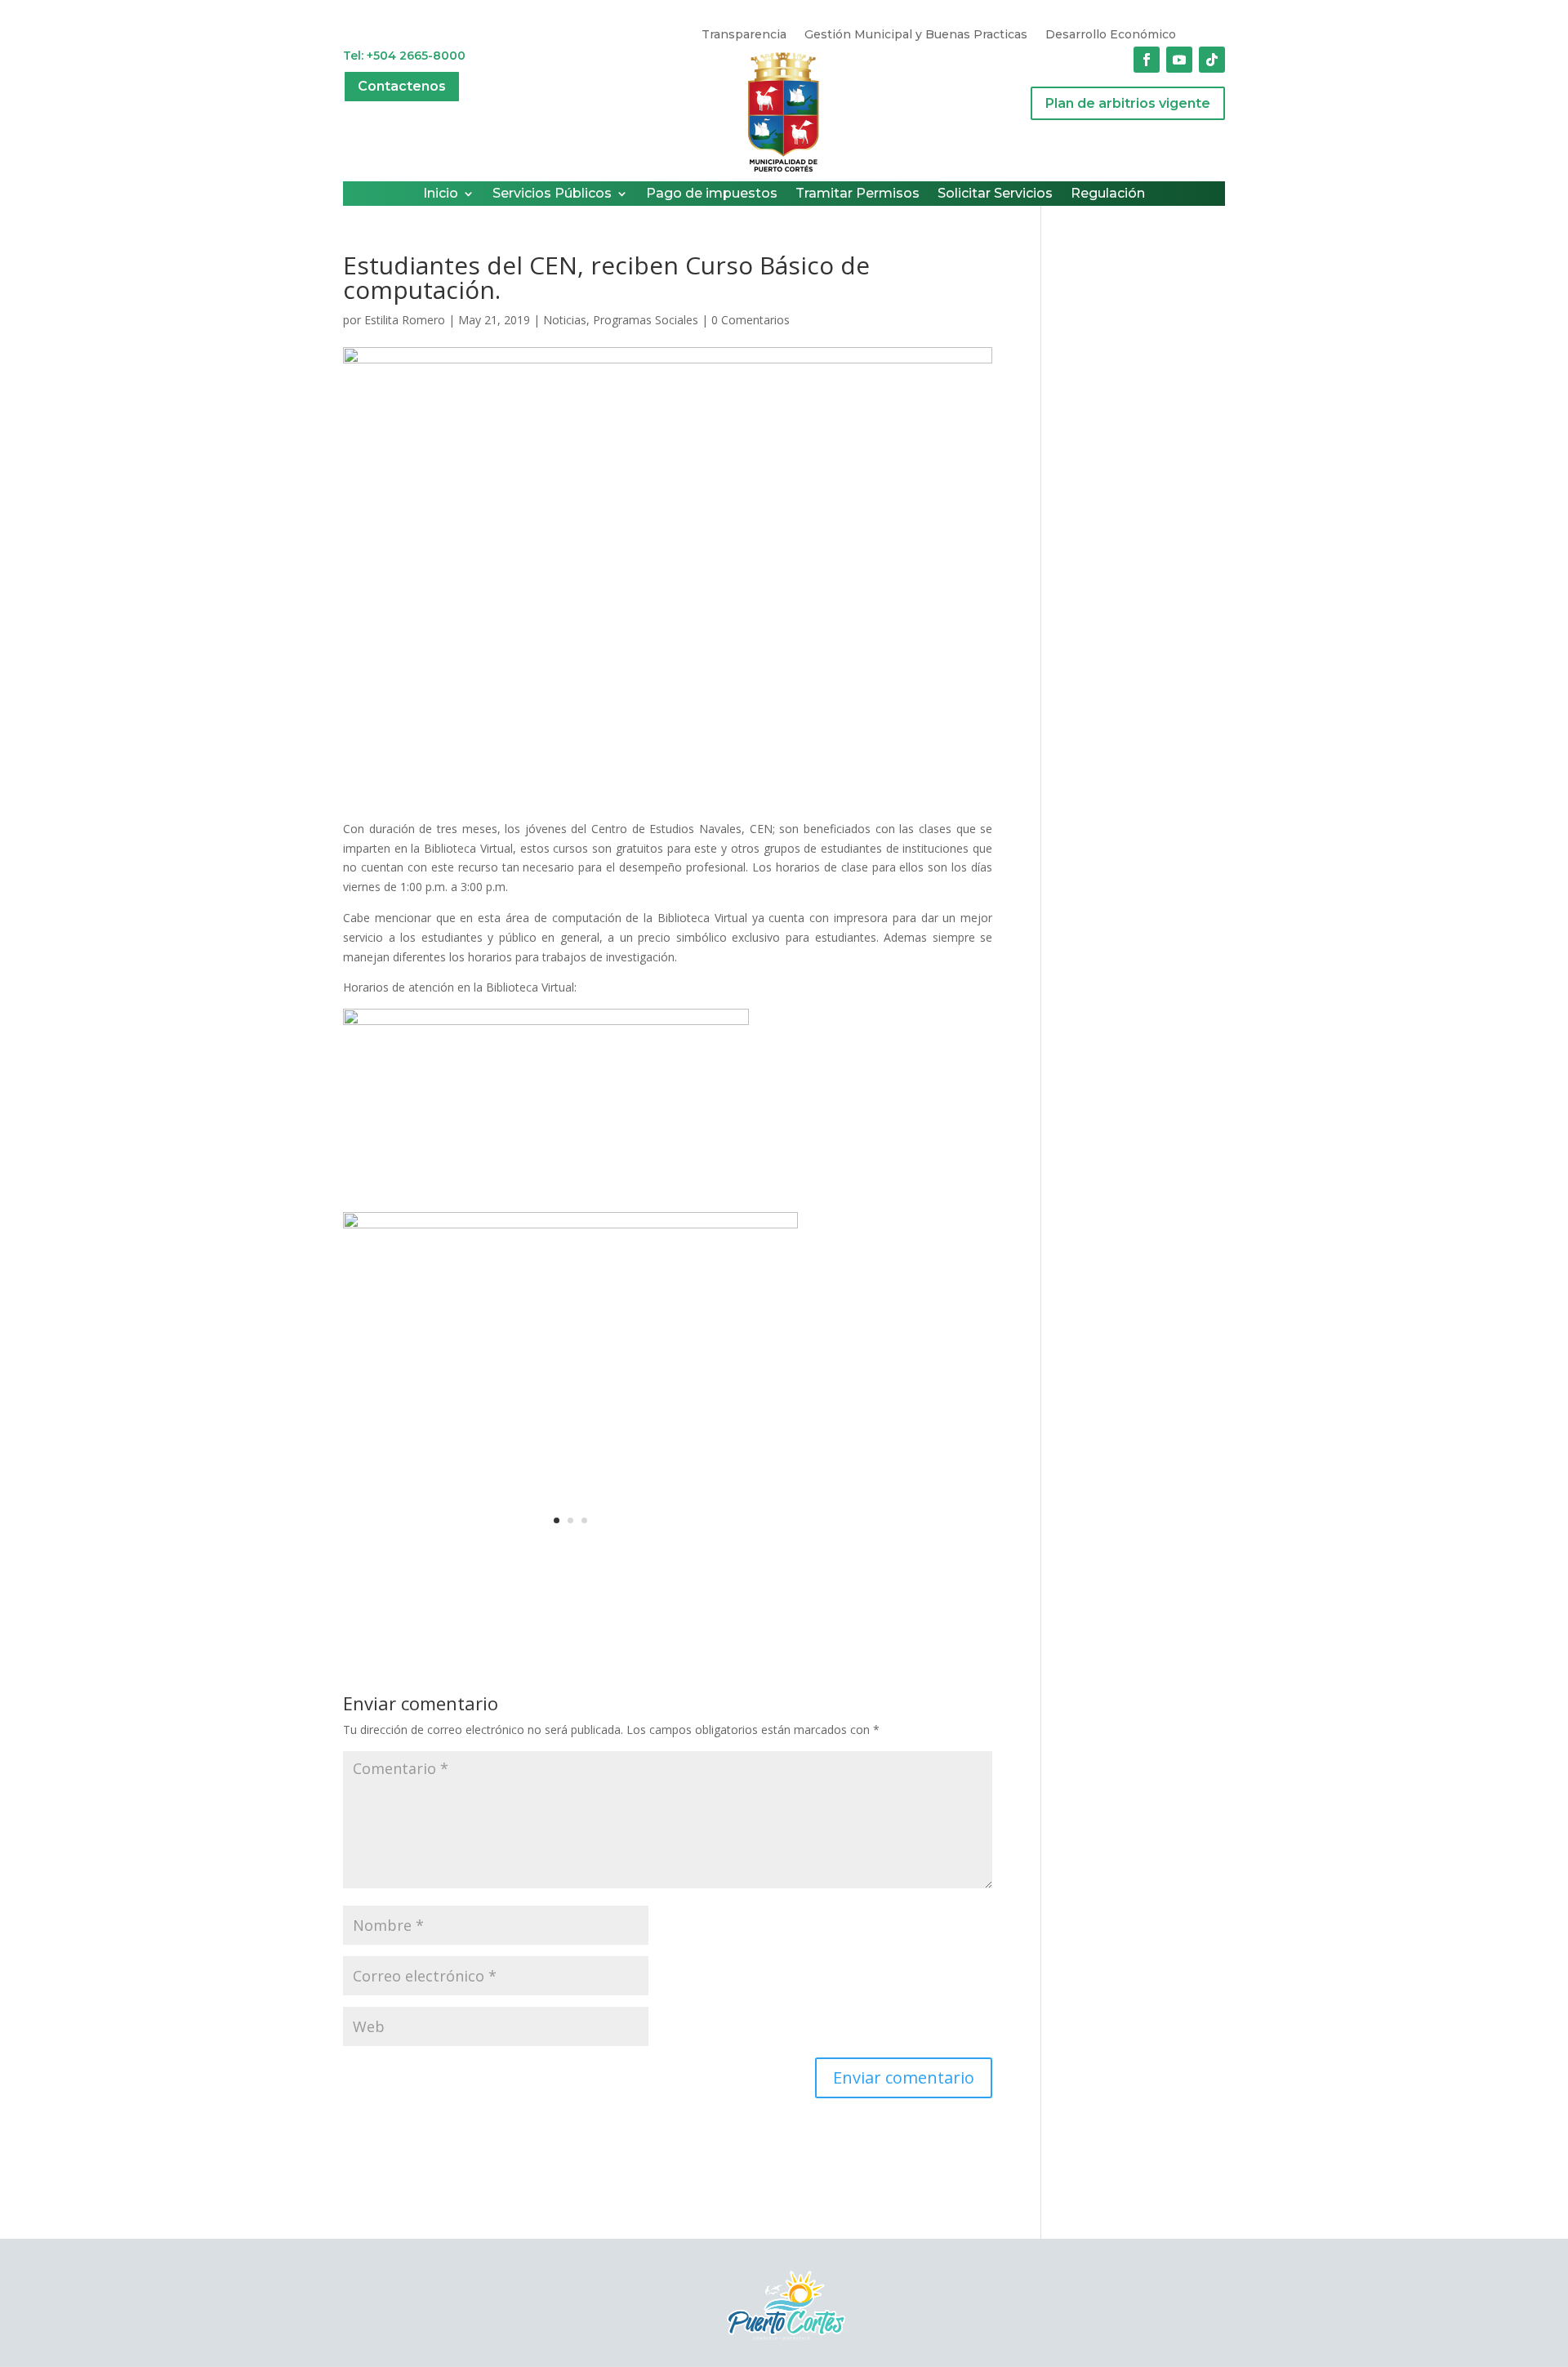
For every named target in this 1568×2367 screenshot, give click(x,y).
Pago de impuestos (712, 194)
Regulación (1108, 194)
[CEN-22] (570, 1552)
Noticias (565, 320)
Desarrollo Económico (1111, 35)
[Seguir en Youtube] (1179, 60)
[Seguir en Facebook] (1147, 60)
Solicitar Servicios (995, 194)
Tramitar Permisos (857, 194)
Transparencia (744, 35)
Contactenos (402, 86)
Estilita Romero (405, 320)
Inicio (441, 194)
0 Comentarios (751, 320)
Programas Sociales (646, 320)
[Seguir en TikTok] (1212, 60)
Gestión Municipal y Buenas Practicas (916, 35)
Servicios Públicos (552, 194)
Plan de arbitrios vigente (1128, 103)
